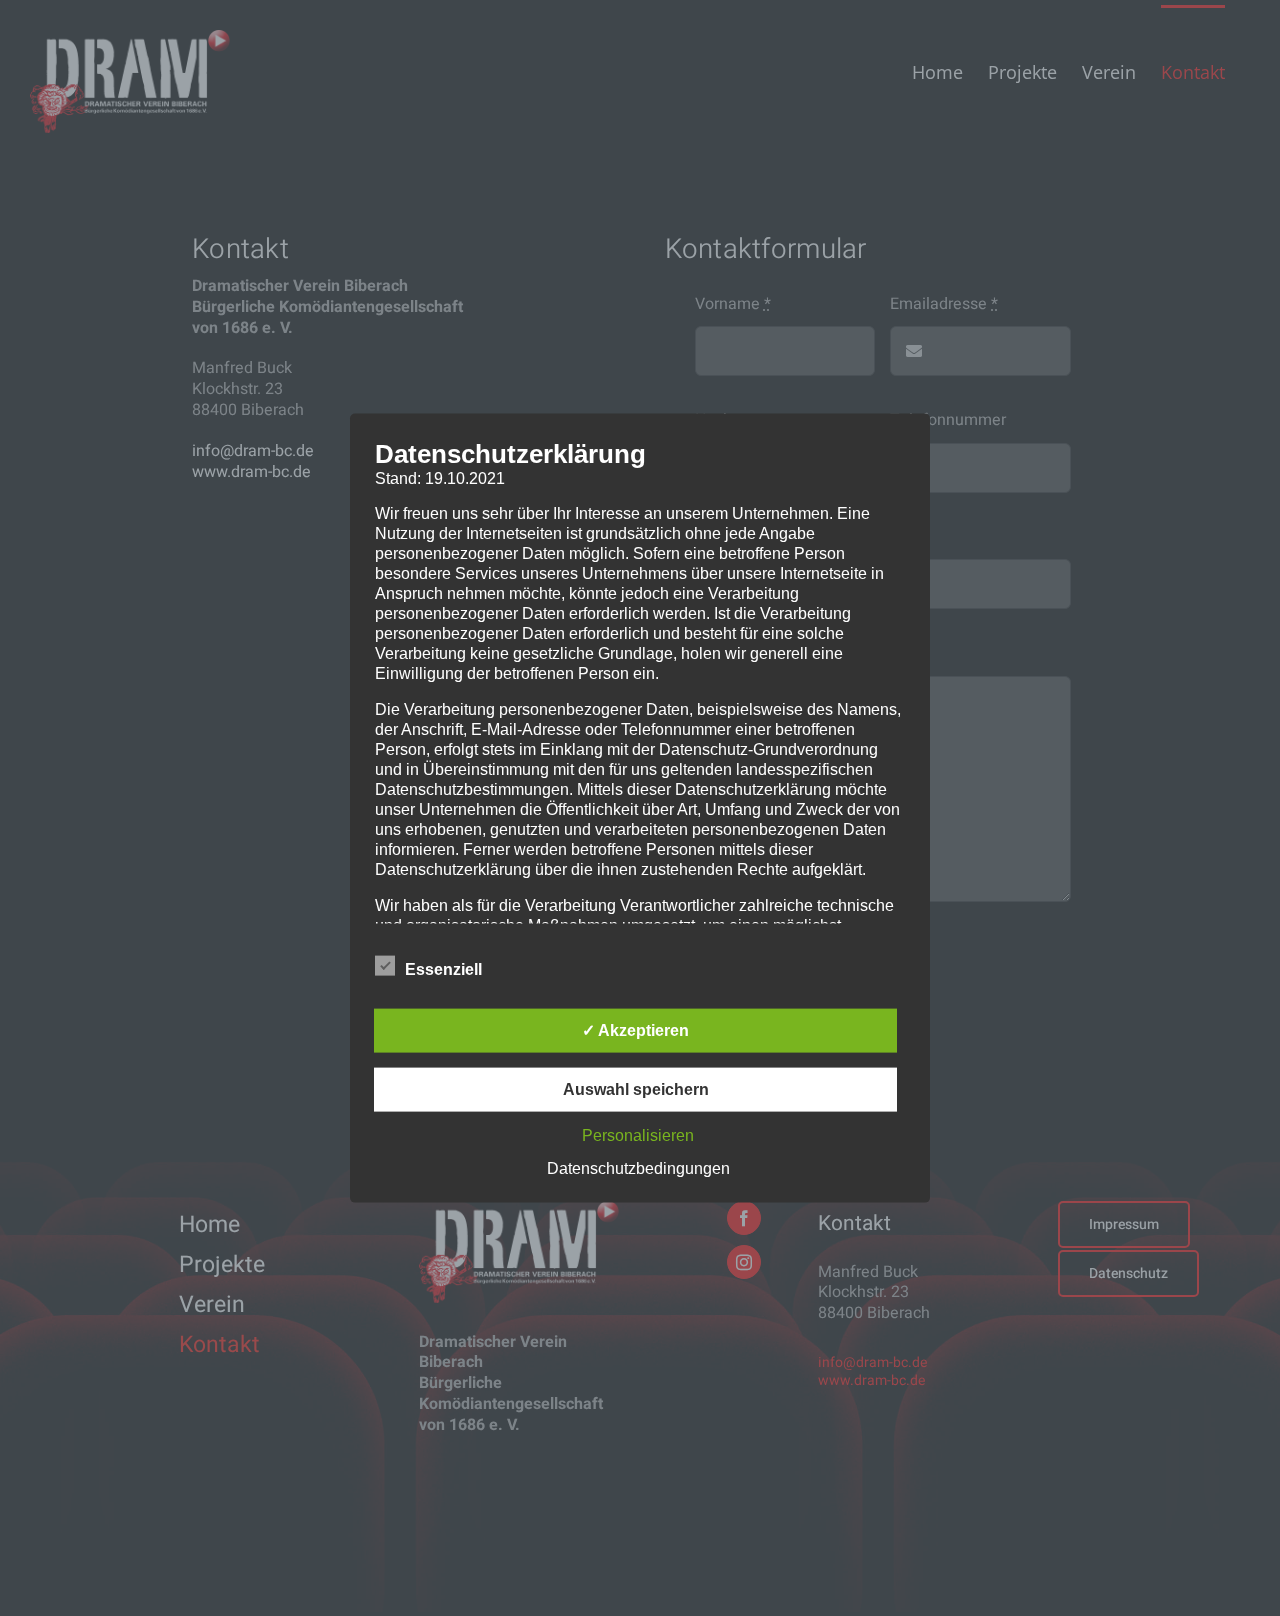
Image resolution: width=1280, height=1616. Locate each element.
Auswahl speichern (636, 1088)
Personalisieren (638, 1134)
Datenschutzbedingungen (638, 1167)
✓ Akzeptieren (635, 1029)
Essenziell (443, 968)
